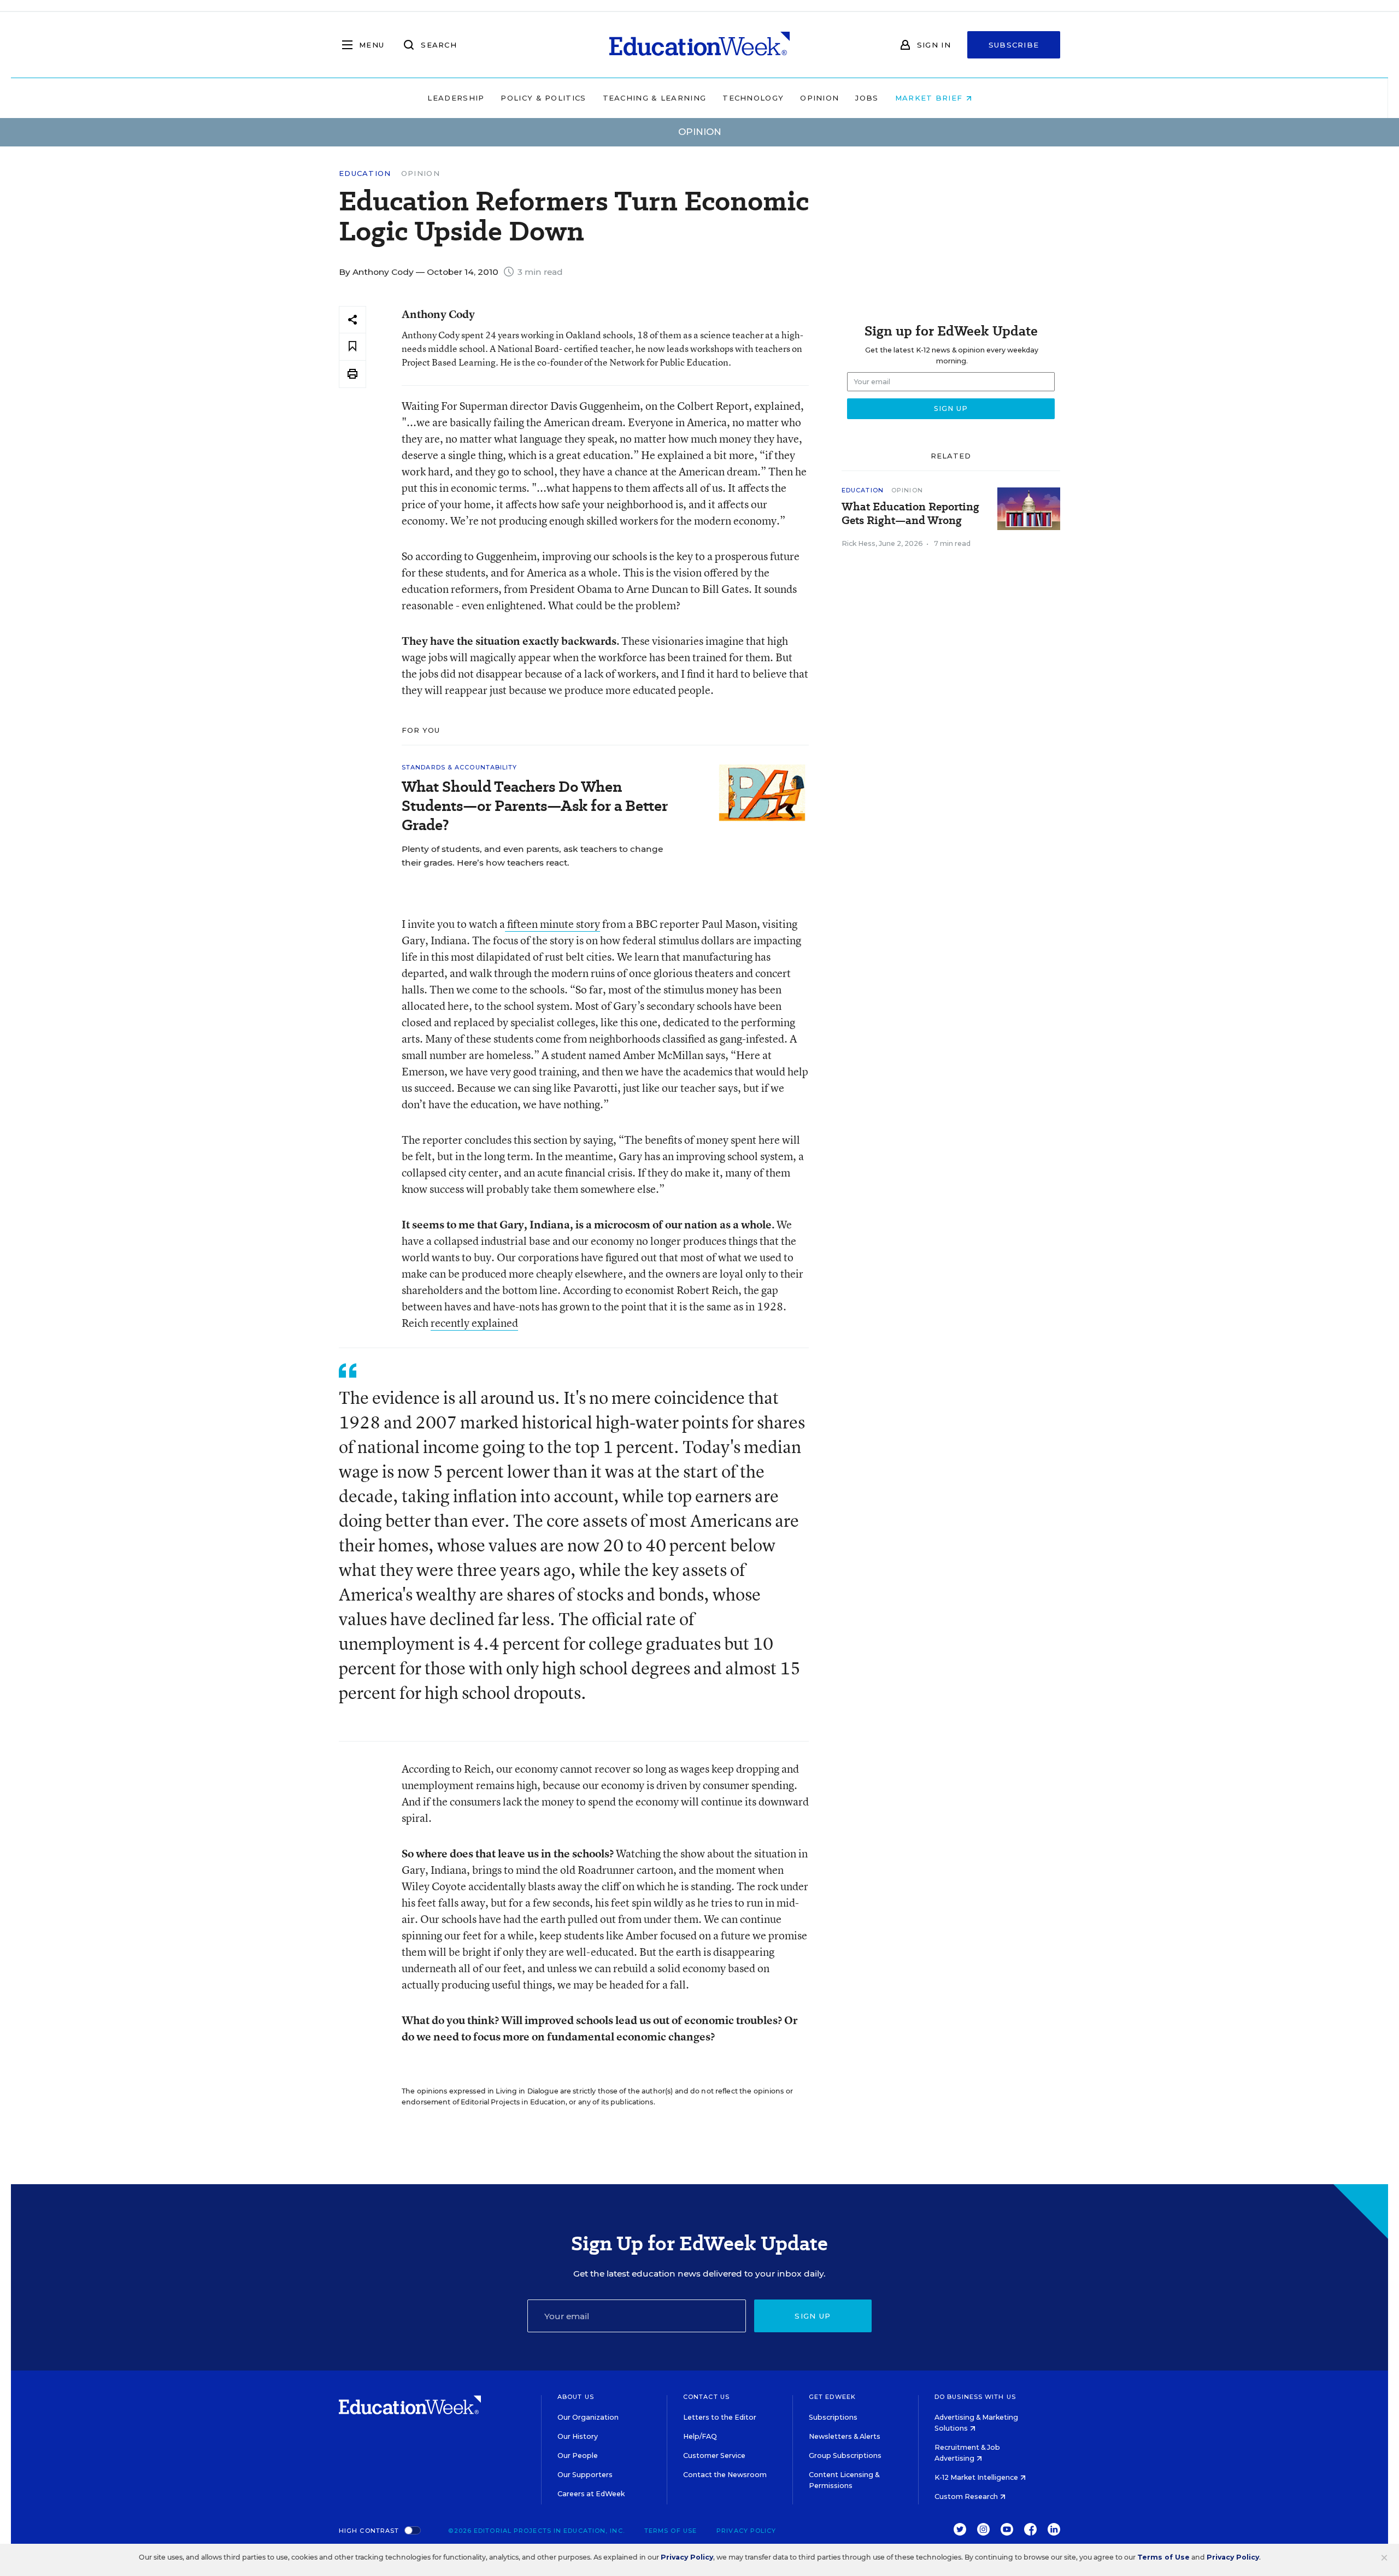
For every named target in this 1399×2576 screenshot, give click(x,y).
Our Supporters (585, 2475)
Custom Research (967, 2496)
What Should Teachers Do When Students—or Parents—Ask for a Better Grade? (535, 806)
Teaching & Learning (655, 98)
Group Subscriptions (845, 2456)
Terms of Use (671, 2531)
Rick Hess (859, 543)
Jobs (867, 98)
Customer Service (714, 2456)
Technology (753, 98)
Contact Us (706, 2397)
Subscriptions (833, 2417)
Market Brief (930, 98)
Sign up (813, 2316)
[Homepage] (699, 45)
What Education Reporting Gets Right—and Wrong (910, 514)
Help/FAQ (700, 2436)
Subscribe (1014, 45)
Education (365, 174)
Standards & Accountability (460, 767)
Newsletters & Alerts (845, 2436)
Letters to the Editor (720, 2417)
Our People (578, 2456)
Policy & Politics (543, 98)
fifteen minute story (552, 924)
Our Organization (588, 2417)
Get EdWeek (832, 2397)
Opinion (819, 98)
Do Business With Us (975, 2397)
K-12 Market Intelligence (977, 2477)
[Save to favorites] (352, 347)
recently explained (474, 1323)
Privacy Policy (746, 2531)
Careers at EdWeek (591, 2494)
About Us (576, 2397)
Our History (578, 2436)
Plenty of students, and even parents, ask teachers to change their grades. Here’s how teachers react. (532, 856)
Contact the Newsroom (725, 2475)
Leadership (456, 98)
